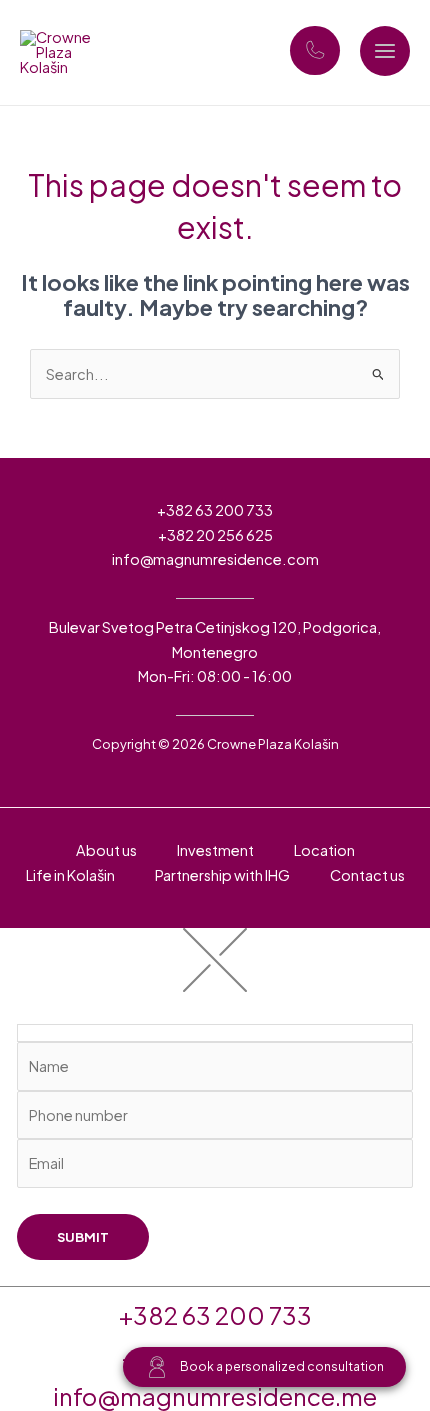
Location (324, 850)
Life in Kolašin (70, 875)
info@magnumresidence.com (215, 559)
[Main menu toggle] (385, 51)
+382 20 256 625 (215, 535)
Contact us (367, 875)
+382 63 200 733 (215, 510)
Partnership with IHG (222, 875)
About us (106, 850)
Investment (215, 850)
